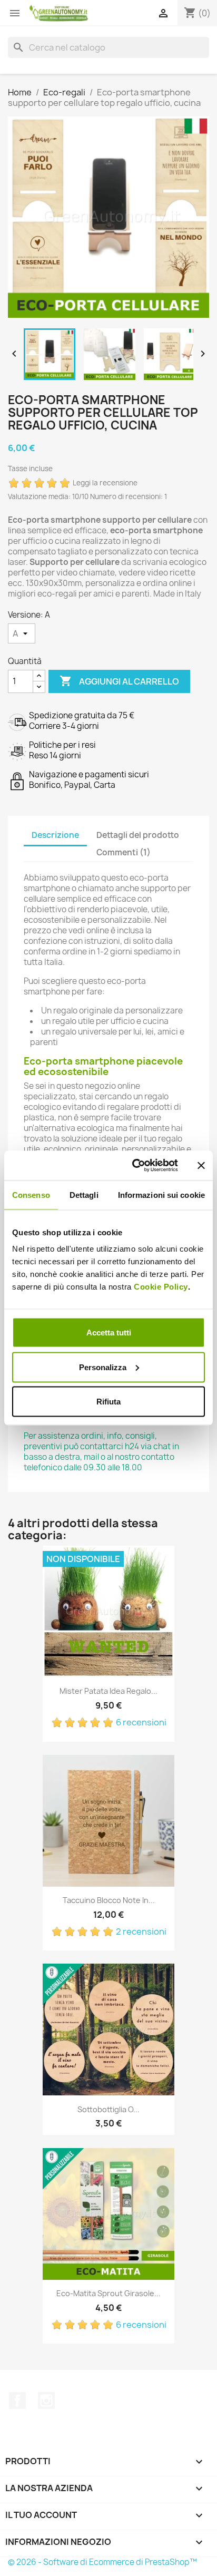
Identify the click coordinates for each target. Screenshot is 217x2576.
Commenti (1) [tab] (124, 852)
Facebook (17, 2401)
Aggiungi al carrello (119, 681)
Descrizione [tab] (55, 835)
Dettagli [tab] (84, 1194)
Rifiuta (108, 1402)
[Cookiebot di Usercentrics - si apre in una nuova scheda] (134, 1166)
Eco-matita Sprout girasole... (108, 2293)
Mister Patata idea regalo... (108, 1691)
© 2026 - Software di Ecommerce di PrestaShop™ (102, 2562)
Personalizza (103, 1367)
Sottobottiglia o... (108, 2109)
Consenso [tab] (31, 1194)
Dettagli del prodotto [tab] (138, 835)
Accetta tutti (109, 1333)
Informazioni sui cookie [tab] (161, 1194)
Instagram (46, 2401)
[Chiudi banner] (201, 1165)
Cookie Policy (161, 1287)
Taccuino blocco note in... (109, 1900)
